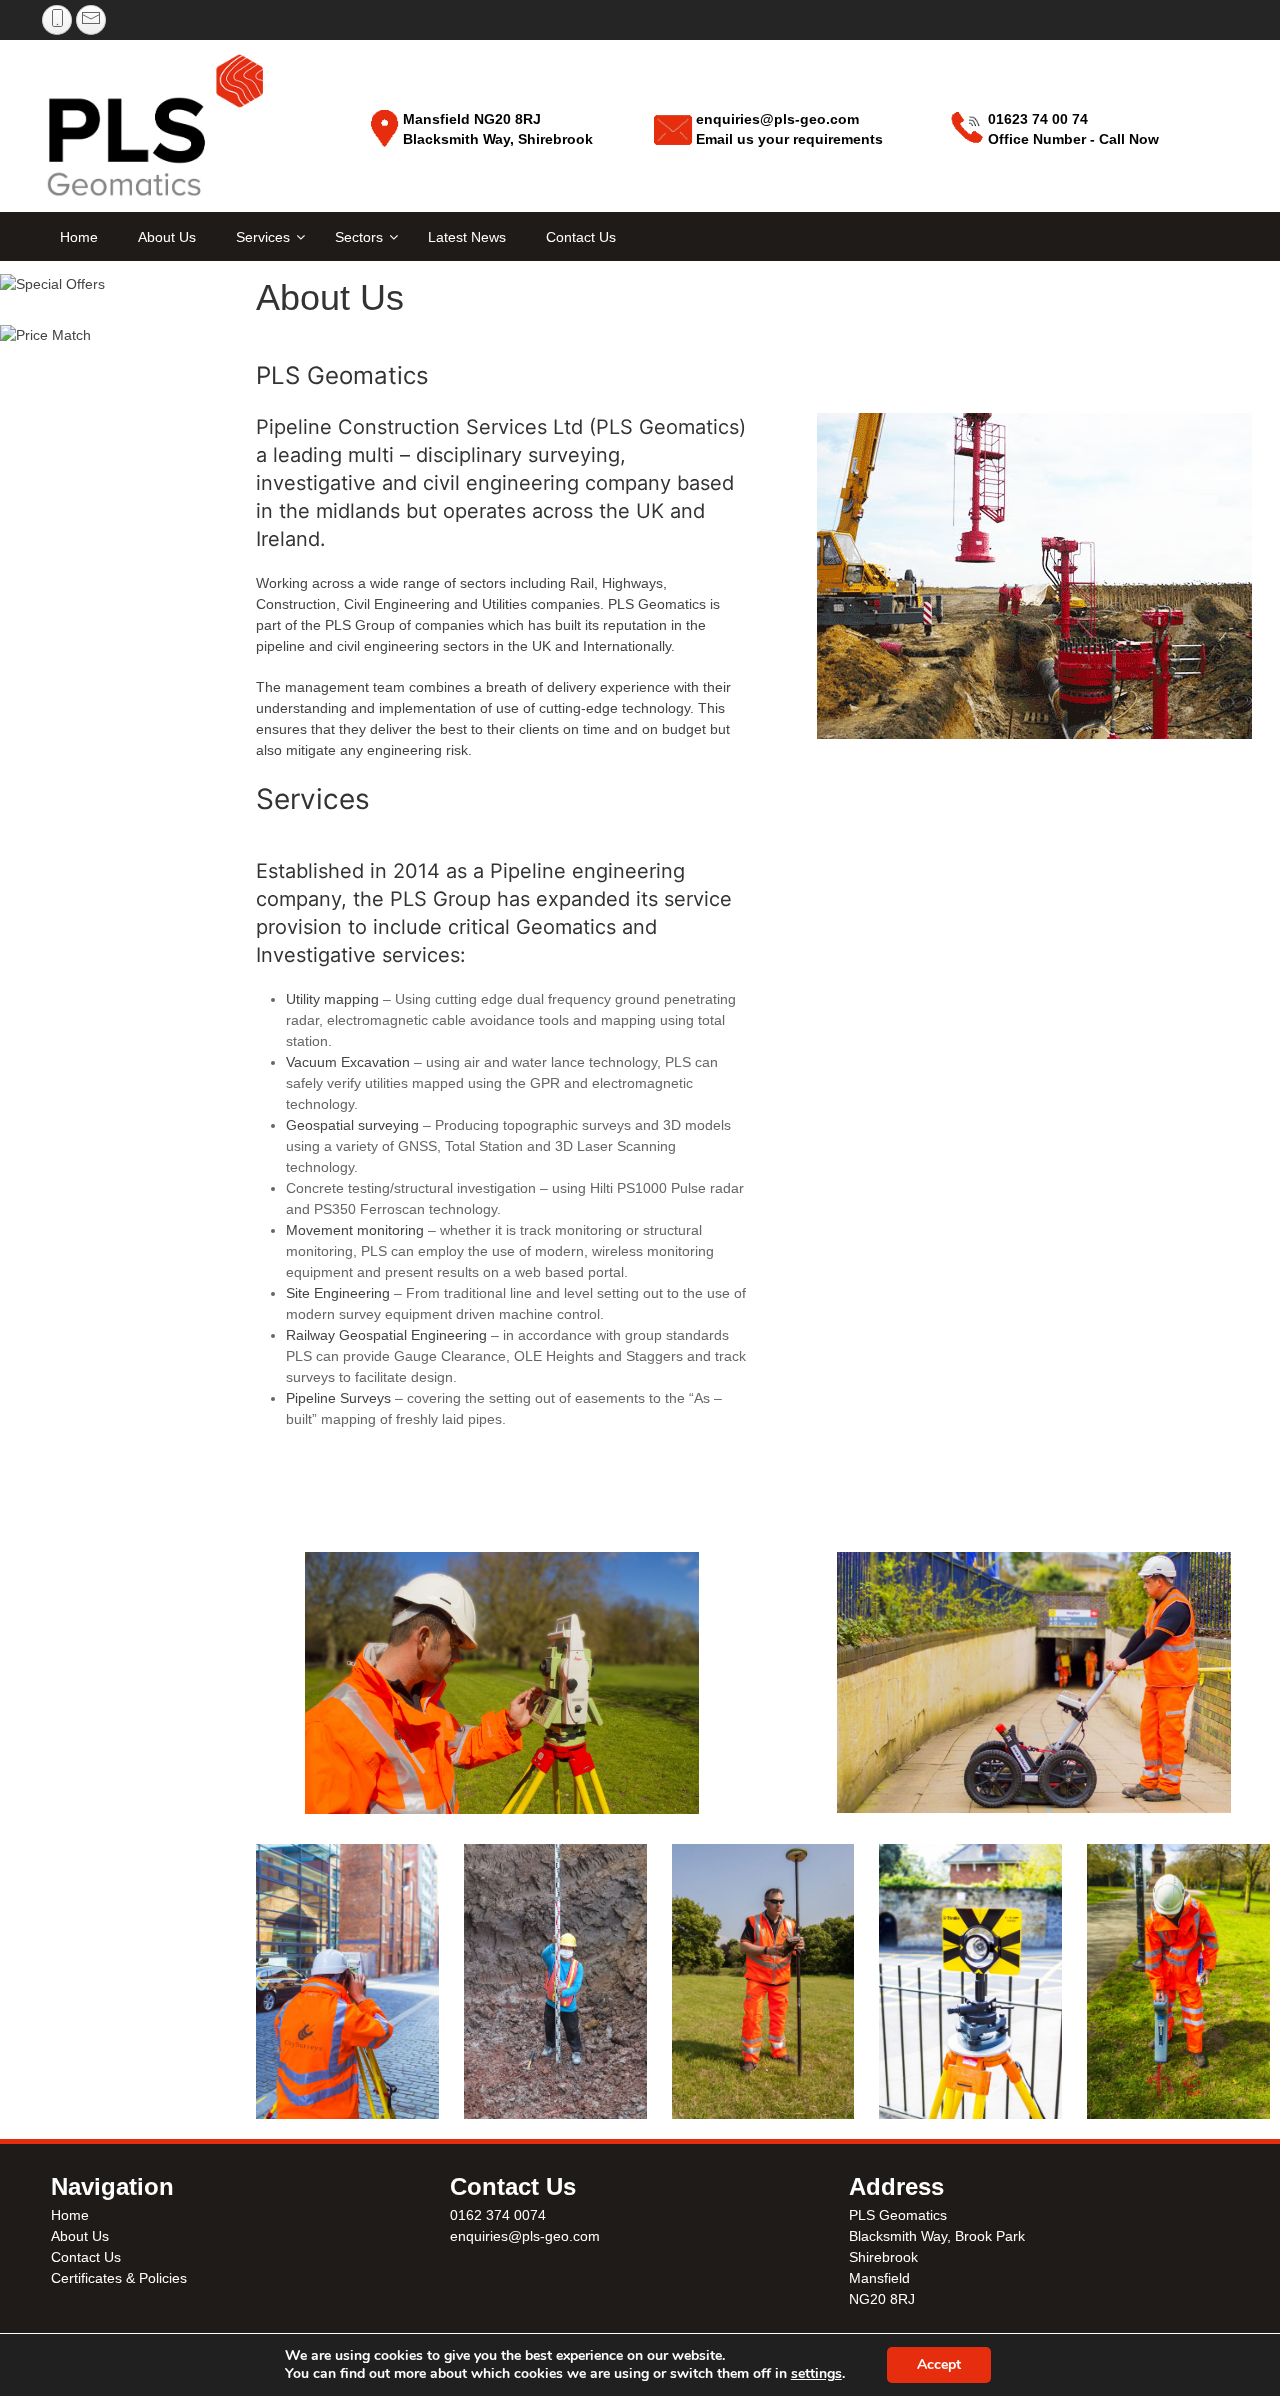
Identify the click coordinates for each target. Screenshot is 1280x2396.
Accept (939, 2364)
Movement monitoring (355, 1230)
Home (70, 2215)
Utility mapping (332, 999)
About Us (80, 2236)
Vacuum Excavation (348, 1062)
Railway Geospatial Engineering (386, 1335)
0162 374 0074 (498, 2215)
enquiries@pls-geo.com (525, 2236)
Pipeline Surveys (338, 1398)
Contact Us (86, 2257)
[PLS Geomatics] (157, 128)
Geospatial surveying (352, 1125)
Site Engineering (338, 1293)
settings (816, 2374)
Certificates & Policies (119, 2278)
